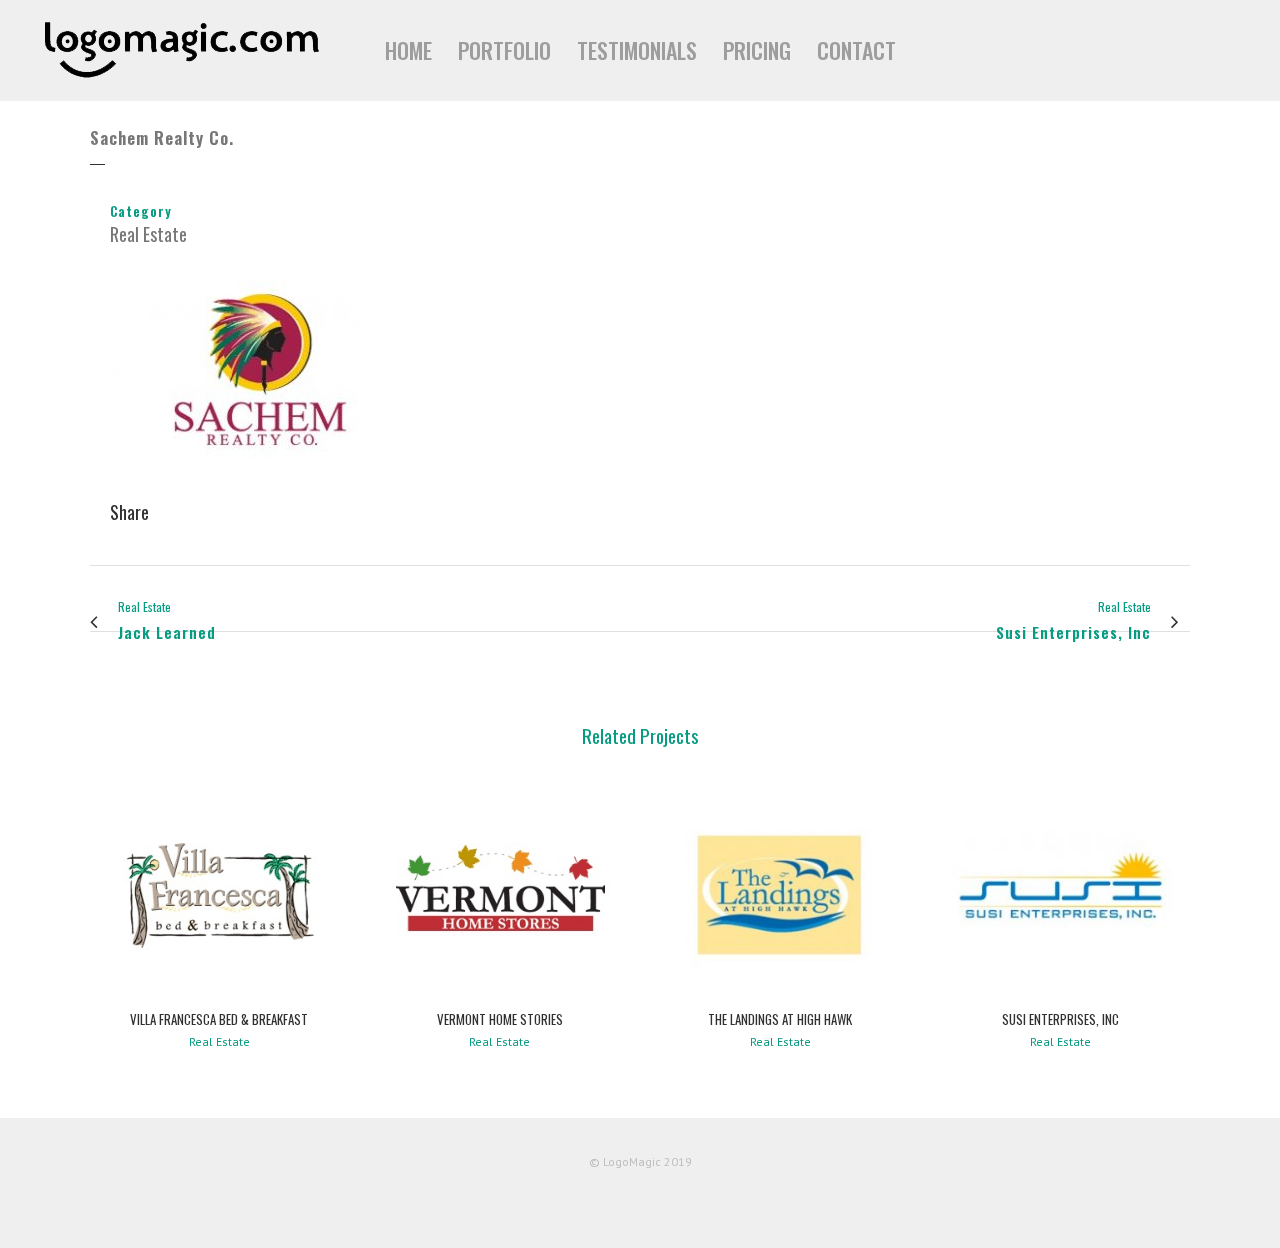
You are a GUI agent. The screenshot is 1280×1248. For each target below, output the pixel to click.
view (219, 891)
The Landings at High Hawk (780, 1019)
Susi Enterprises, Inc (1060, 1019)
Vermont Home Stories (500, 1019)
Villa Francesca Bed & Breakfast (219, 1019)
